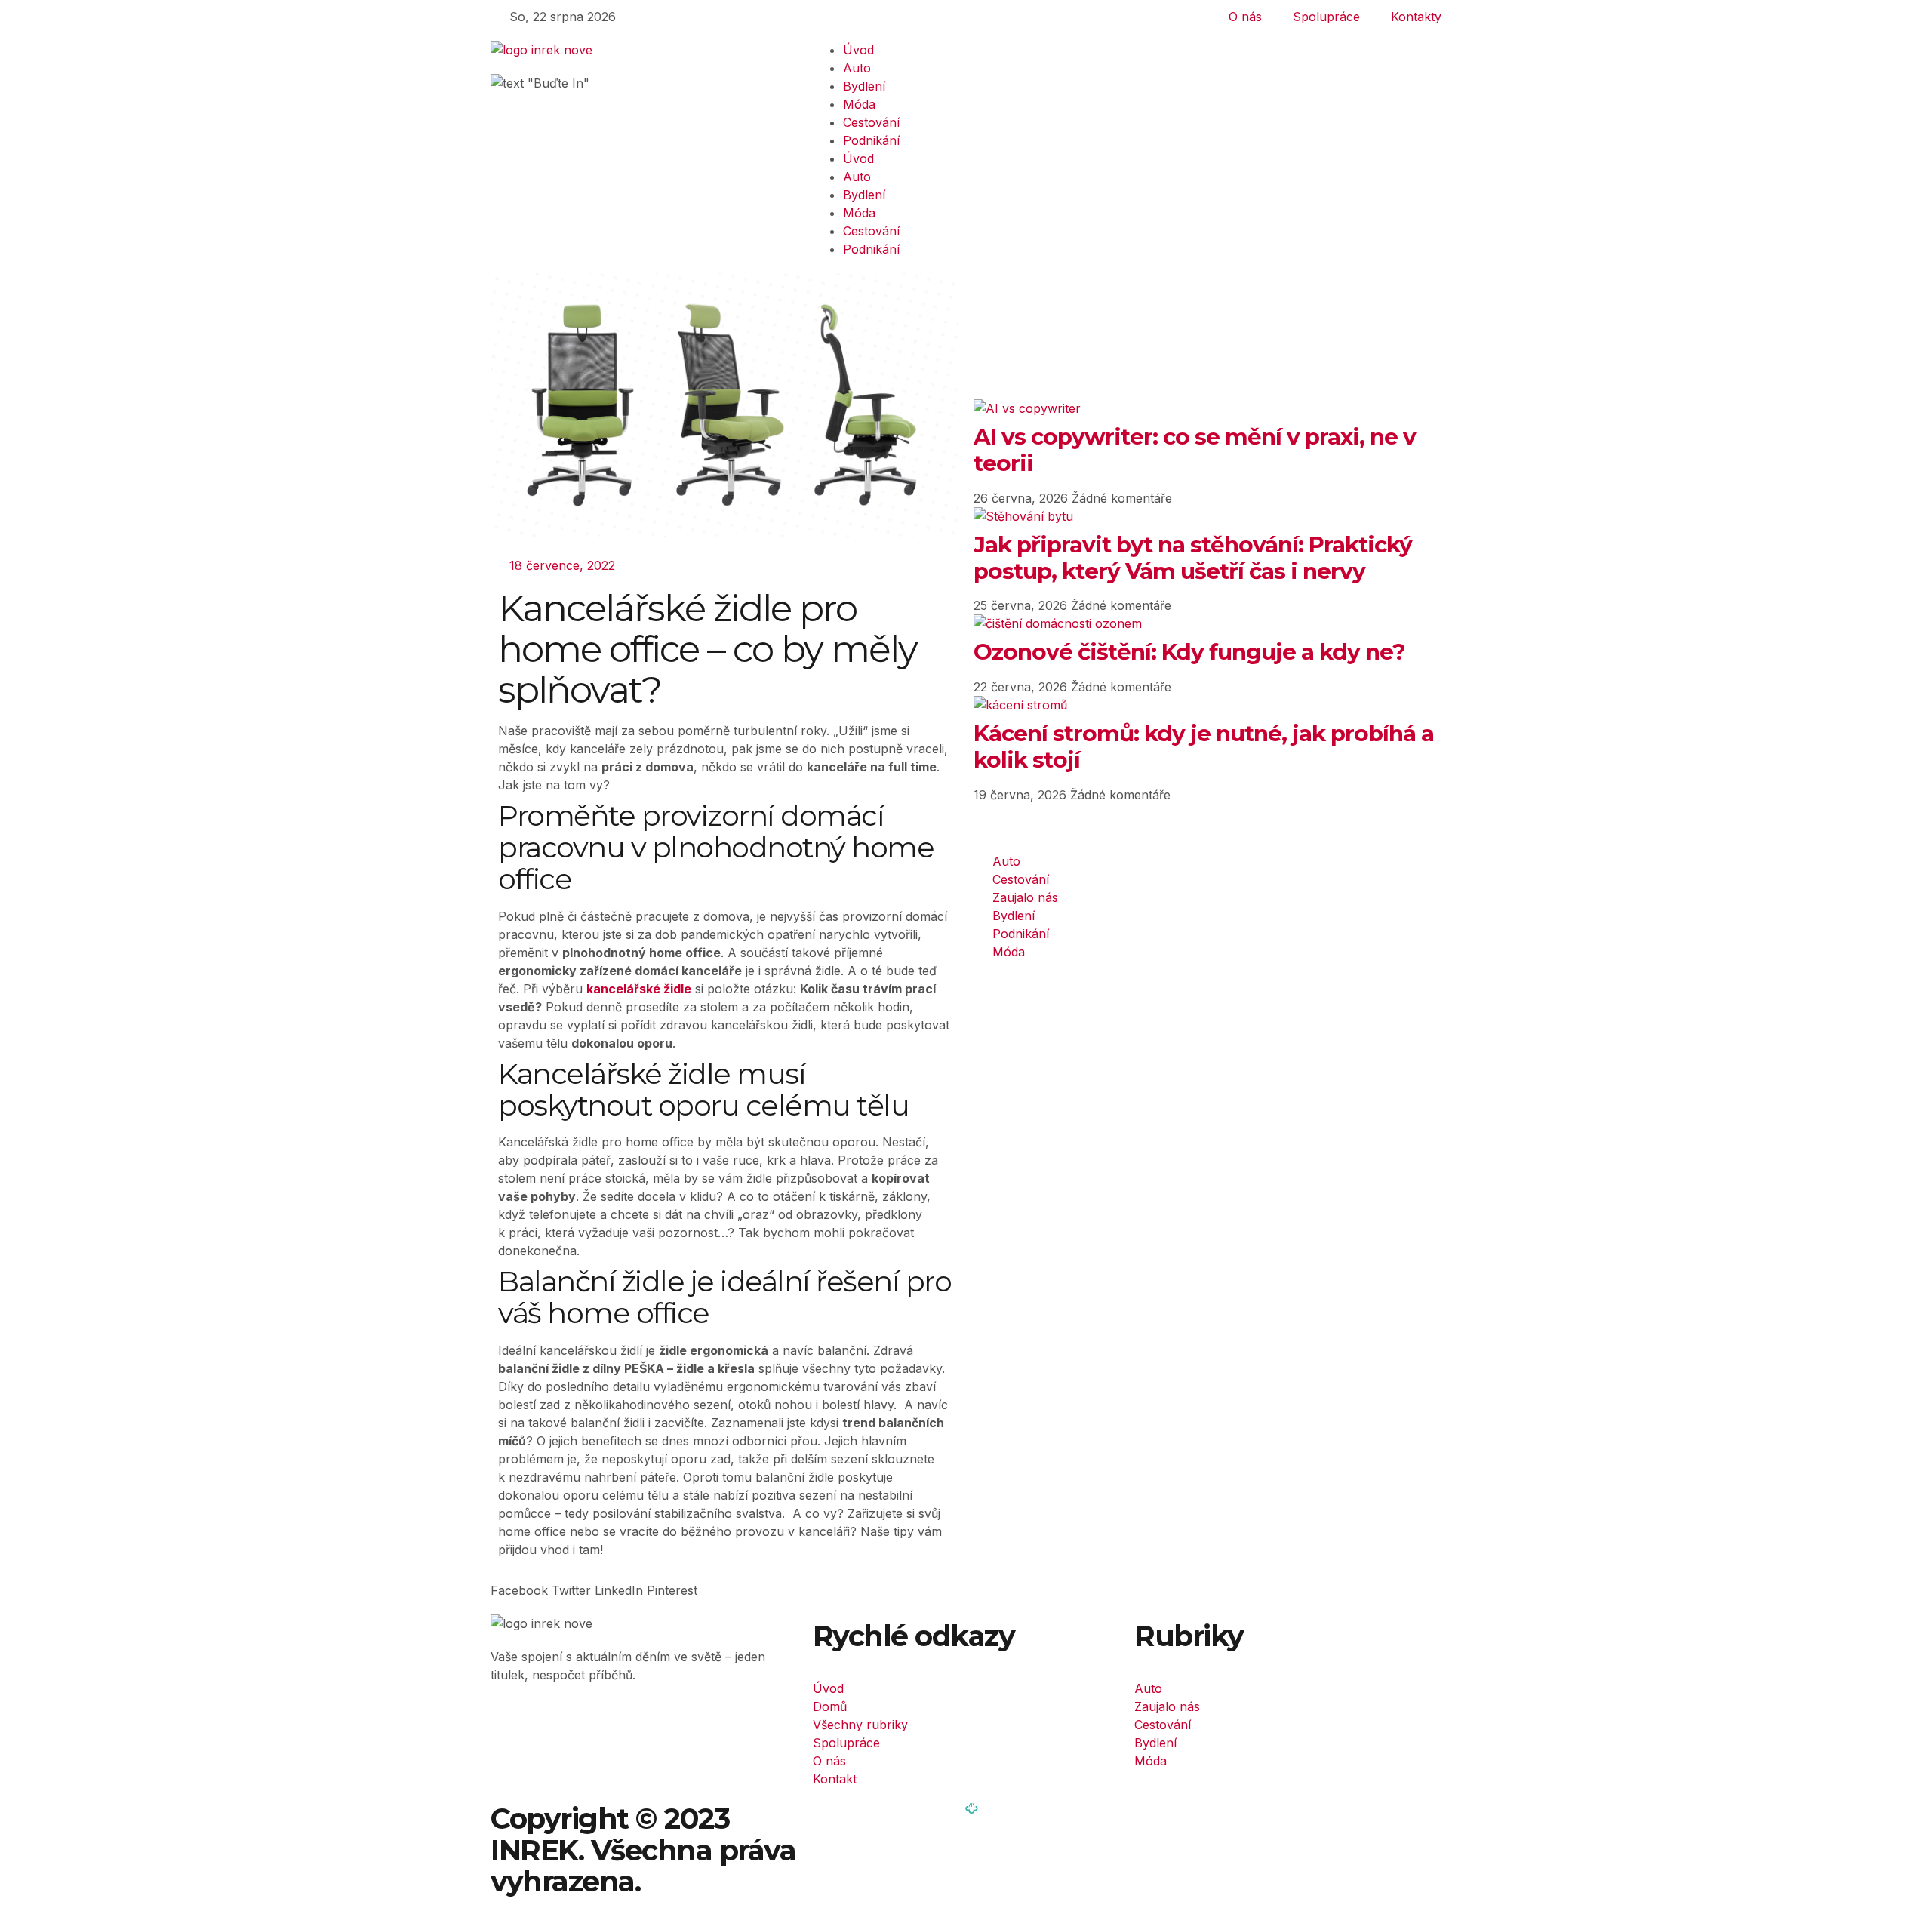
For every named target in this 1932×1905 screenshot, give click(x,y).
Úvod (858, 50)
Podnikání (871, 140)
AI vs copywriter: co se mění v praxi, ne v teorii (1195, 449)
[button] (519, 1590)
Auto (857, 68)
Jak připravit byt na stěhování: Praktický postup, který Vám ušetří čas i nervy (1193, 557)
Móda (859, 104)
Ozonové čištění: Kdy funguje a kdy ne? (1189, 651)
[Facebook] (517, 1728)
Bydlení (864, 86)
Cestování (871, 122)
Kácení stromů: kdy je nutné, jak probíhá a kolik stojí (1204, 746)
